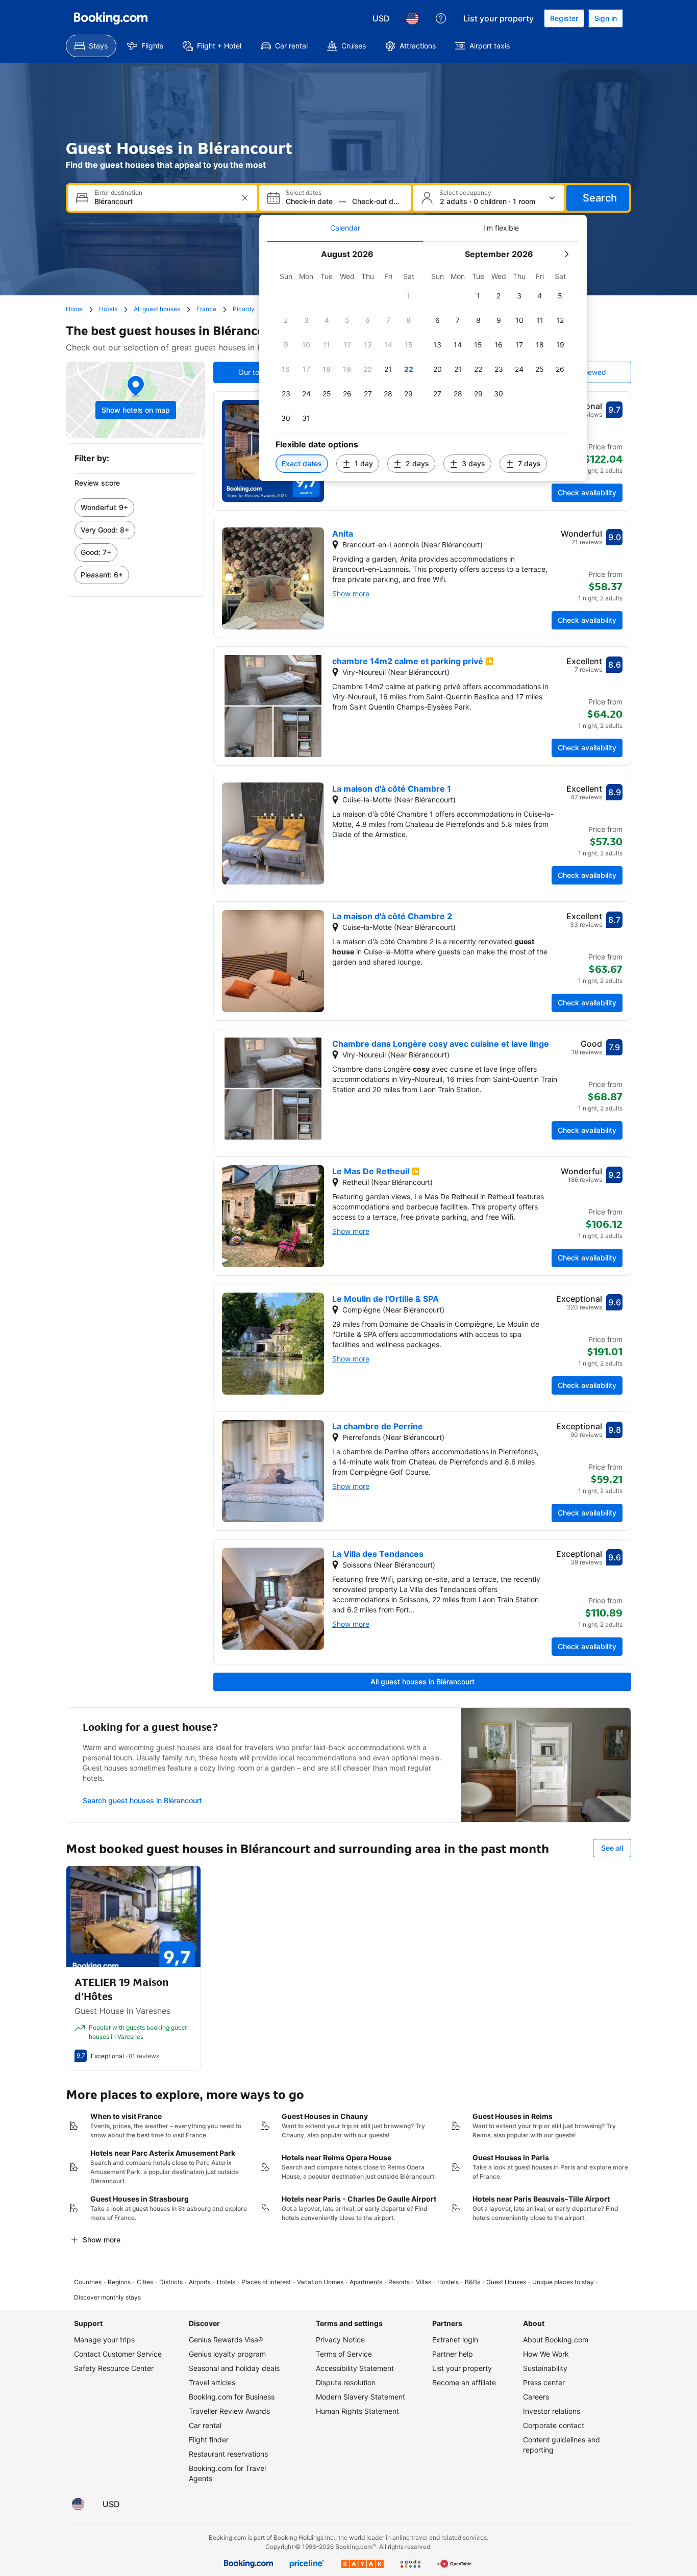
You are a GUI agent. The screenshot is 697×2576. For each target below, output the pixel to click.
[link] (135, 508)
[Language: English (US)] (412, 18)
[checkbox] (409, 296)
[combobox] (164, 201)
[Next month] (566, 254)
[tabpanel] (423, 361)
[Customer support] (441, 18)
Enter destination (118, 193)
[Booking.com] (111, 18)
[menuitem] (91, 46)
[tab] (345, 228)
